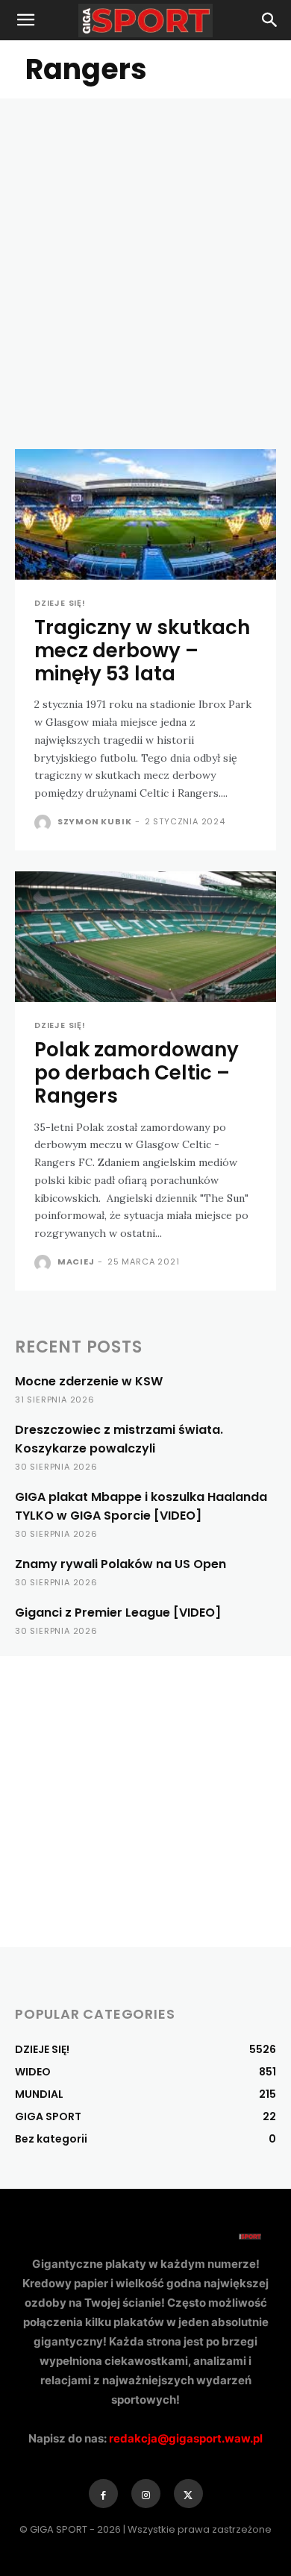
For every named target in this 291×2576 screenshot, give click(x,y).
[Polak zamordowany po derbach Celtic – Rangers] (145, 937)
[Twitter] (188, 2494)
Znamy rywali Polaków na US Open (121, 1564)
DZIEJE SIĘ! (60, 603)
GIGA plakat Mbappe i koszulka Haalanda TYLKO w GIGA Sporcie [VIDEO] (141, 1506)
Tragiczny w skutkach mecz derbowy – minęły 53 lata (142, 651)
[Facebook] (103, 2494)
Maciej (76, 1262)
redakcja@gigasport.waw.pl (186, 2438)
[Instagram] (146, 2494)
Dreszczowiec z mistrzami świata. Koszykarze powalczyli (119, 1439)
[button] (25, 20)
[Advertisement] (145, 251)
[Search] (270, 20)
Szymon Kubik (95, 821)
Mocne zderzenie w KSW (89, 1381)
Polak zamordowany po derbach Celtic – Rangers (137, 1073)
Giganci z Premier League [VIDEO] (118, 1613)
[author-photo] (44, 823)
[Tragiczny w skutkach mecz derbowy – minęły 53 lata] (145, 514)
